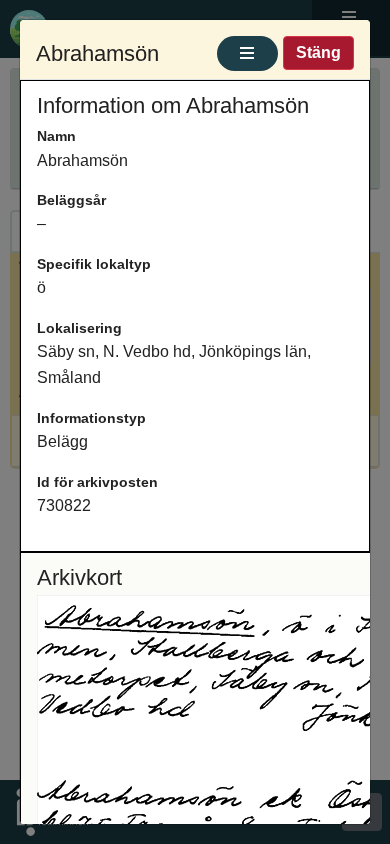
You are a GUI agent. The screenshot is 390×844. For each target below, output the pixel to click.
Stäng (318, 52)
